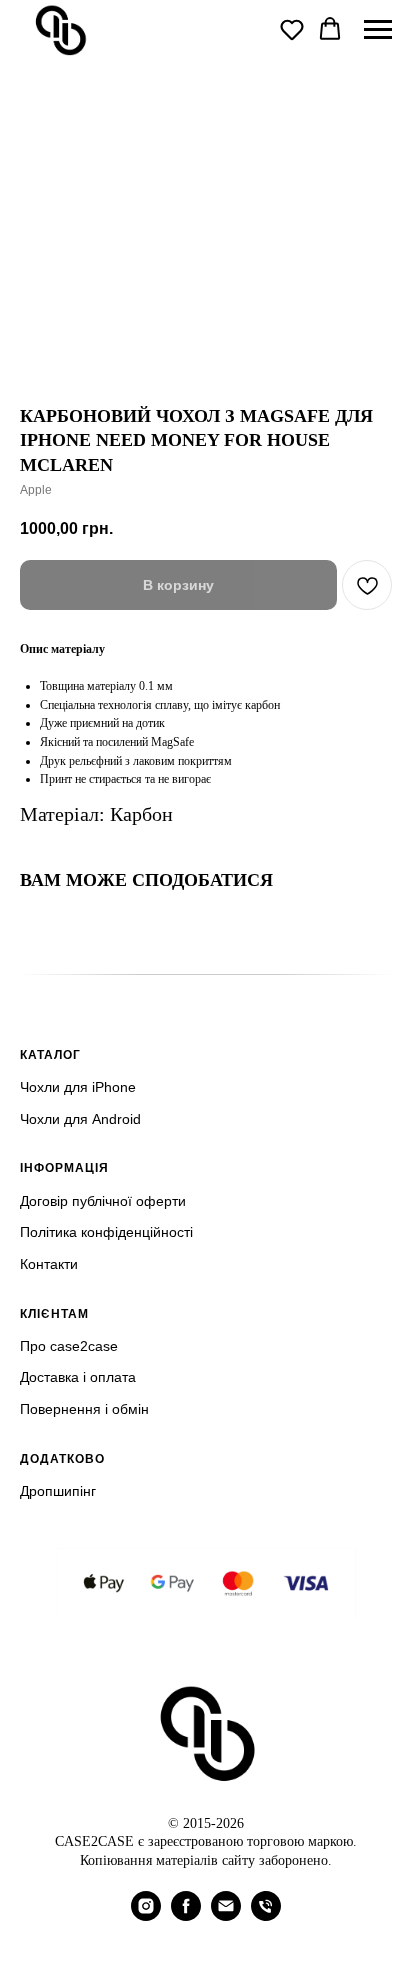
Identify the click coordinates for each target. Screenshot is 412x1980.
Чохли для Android (80, 1119)
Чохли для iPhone (78, 1087)
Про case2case (69, 1346)
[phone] (266, 1915)
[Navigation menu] (378, 30)
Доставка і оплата (78, 1377)
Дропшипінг (58, 1491)
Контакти (49, 1264)
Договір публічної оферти (103, 1201)
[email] (226, 1915)
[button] (292, 29)
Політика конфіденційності (106, 1232)
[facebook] (186, 1915)
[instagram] (146, 1915)
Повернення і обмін (84, 1409)
